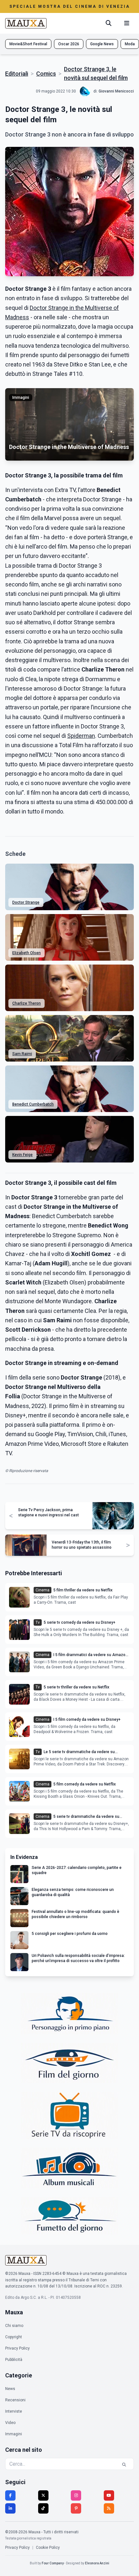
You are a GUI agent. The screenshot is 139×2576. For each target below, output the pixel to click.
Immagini (14, 2434)
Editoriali (17, 74)
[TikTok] (43, 2508)
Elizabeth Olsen (27, 953)
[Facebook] (10, 2495)
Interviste (14, 2411)
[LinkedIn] (10, 2508)
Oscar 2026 (69, 44)
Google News (102, 44)
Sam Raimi (22, 1054)
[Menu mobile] (127, 23)
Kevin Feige (22, 1155)
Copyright (14, 2337)
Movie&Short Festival (28, 44)
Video (10, 2423)
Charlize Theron (27, 1003)
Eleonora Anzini (97, 2563)
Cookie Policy (48, 2548)
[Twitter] (43, 2495)
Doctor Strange (26, 902)
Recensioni (15, 2400)
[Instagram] (76, 2495)
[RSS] (109, 2508)
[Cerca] (109, 23)
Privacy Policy (17, 2348)
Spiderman (81, 736)
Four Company (53, 2563)
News (10, 2389)
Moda (130, 44)
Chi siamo (14, 2326)
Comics (46, 74)
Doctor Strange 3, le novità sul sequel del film (96, 73)
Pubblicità (14, 2360)
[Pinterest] (76, 2508)
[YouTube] (109, 2495)
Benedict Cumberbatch (33, 1104)
